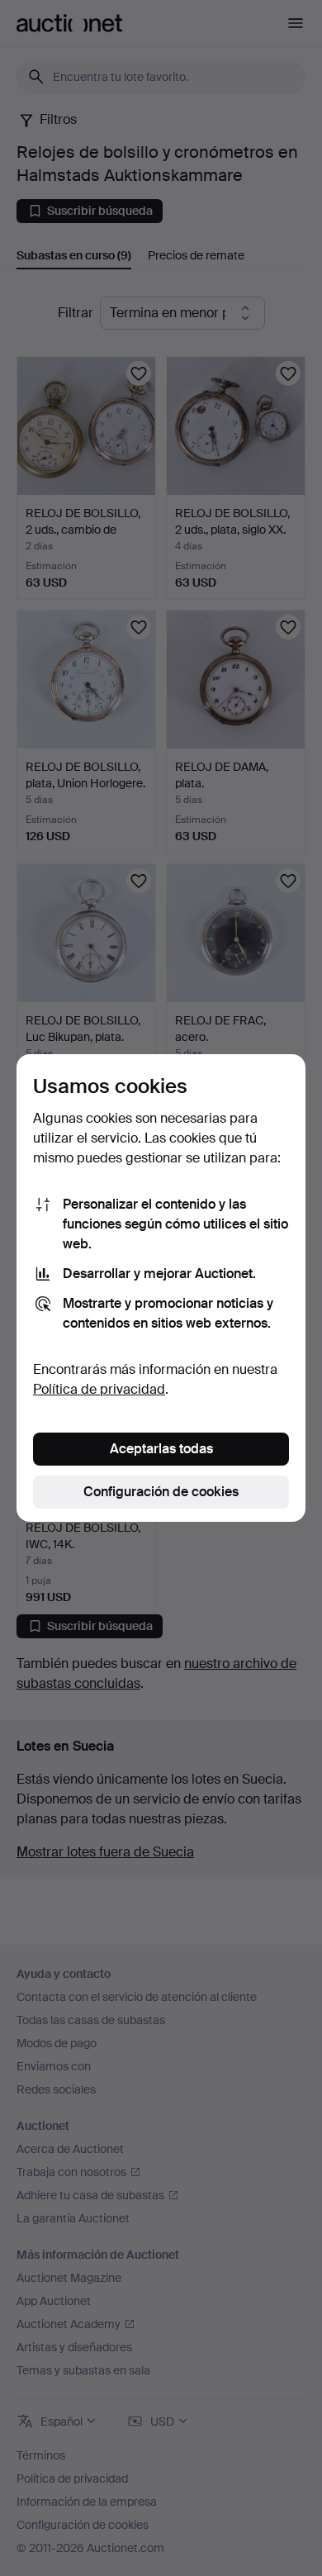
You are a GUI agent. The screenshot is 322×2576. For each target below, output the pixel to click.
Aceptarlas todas (161, 1449)
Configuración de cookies (161, 1492)
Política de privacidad (99, 1389)
